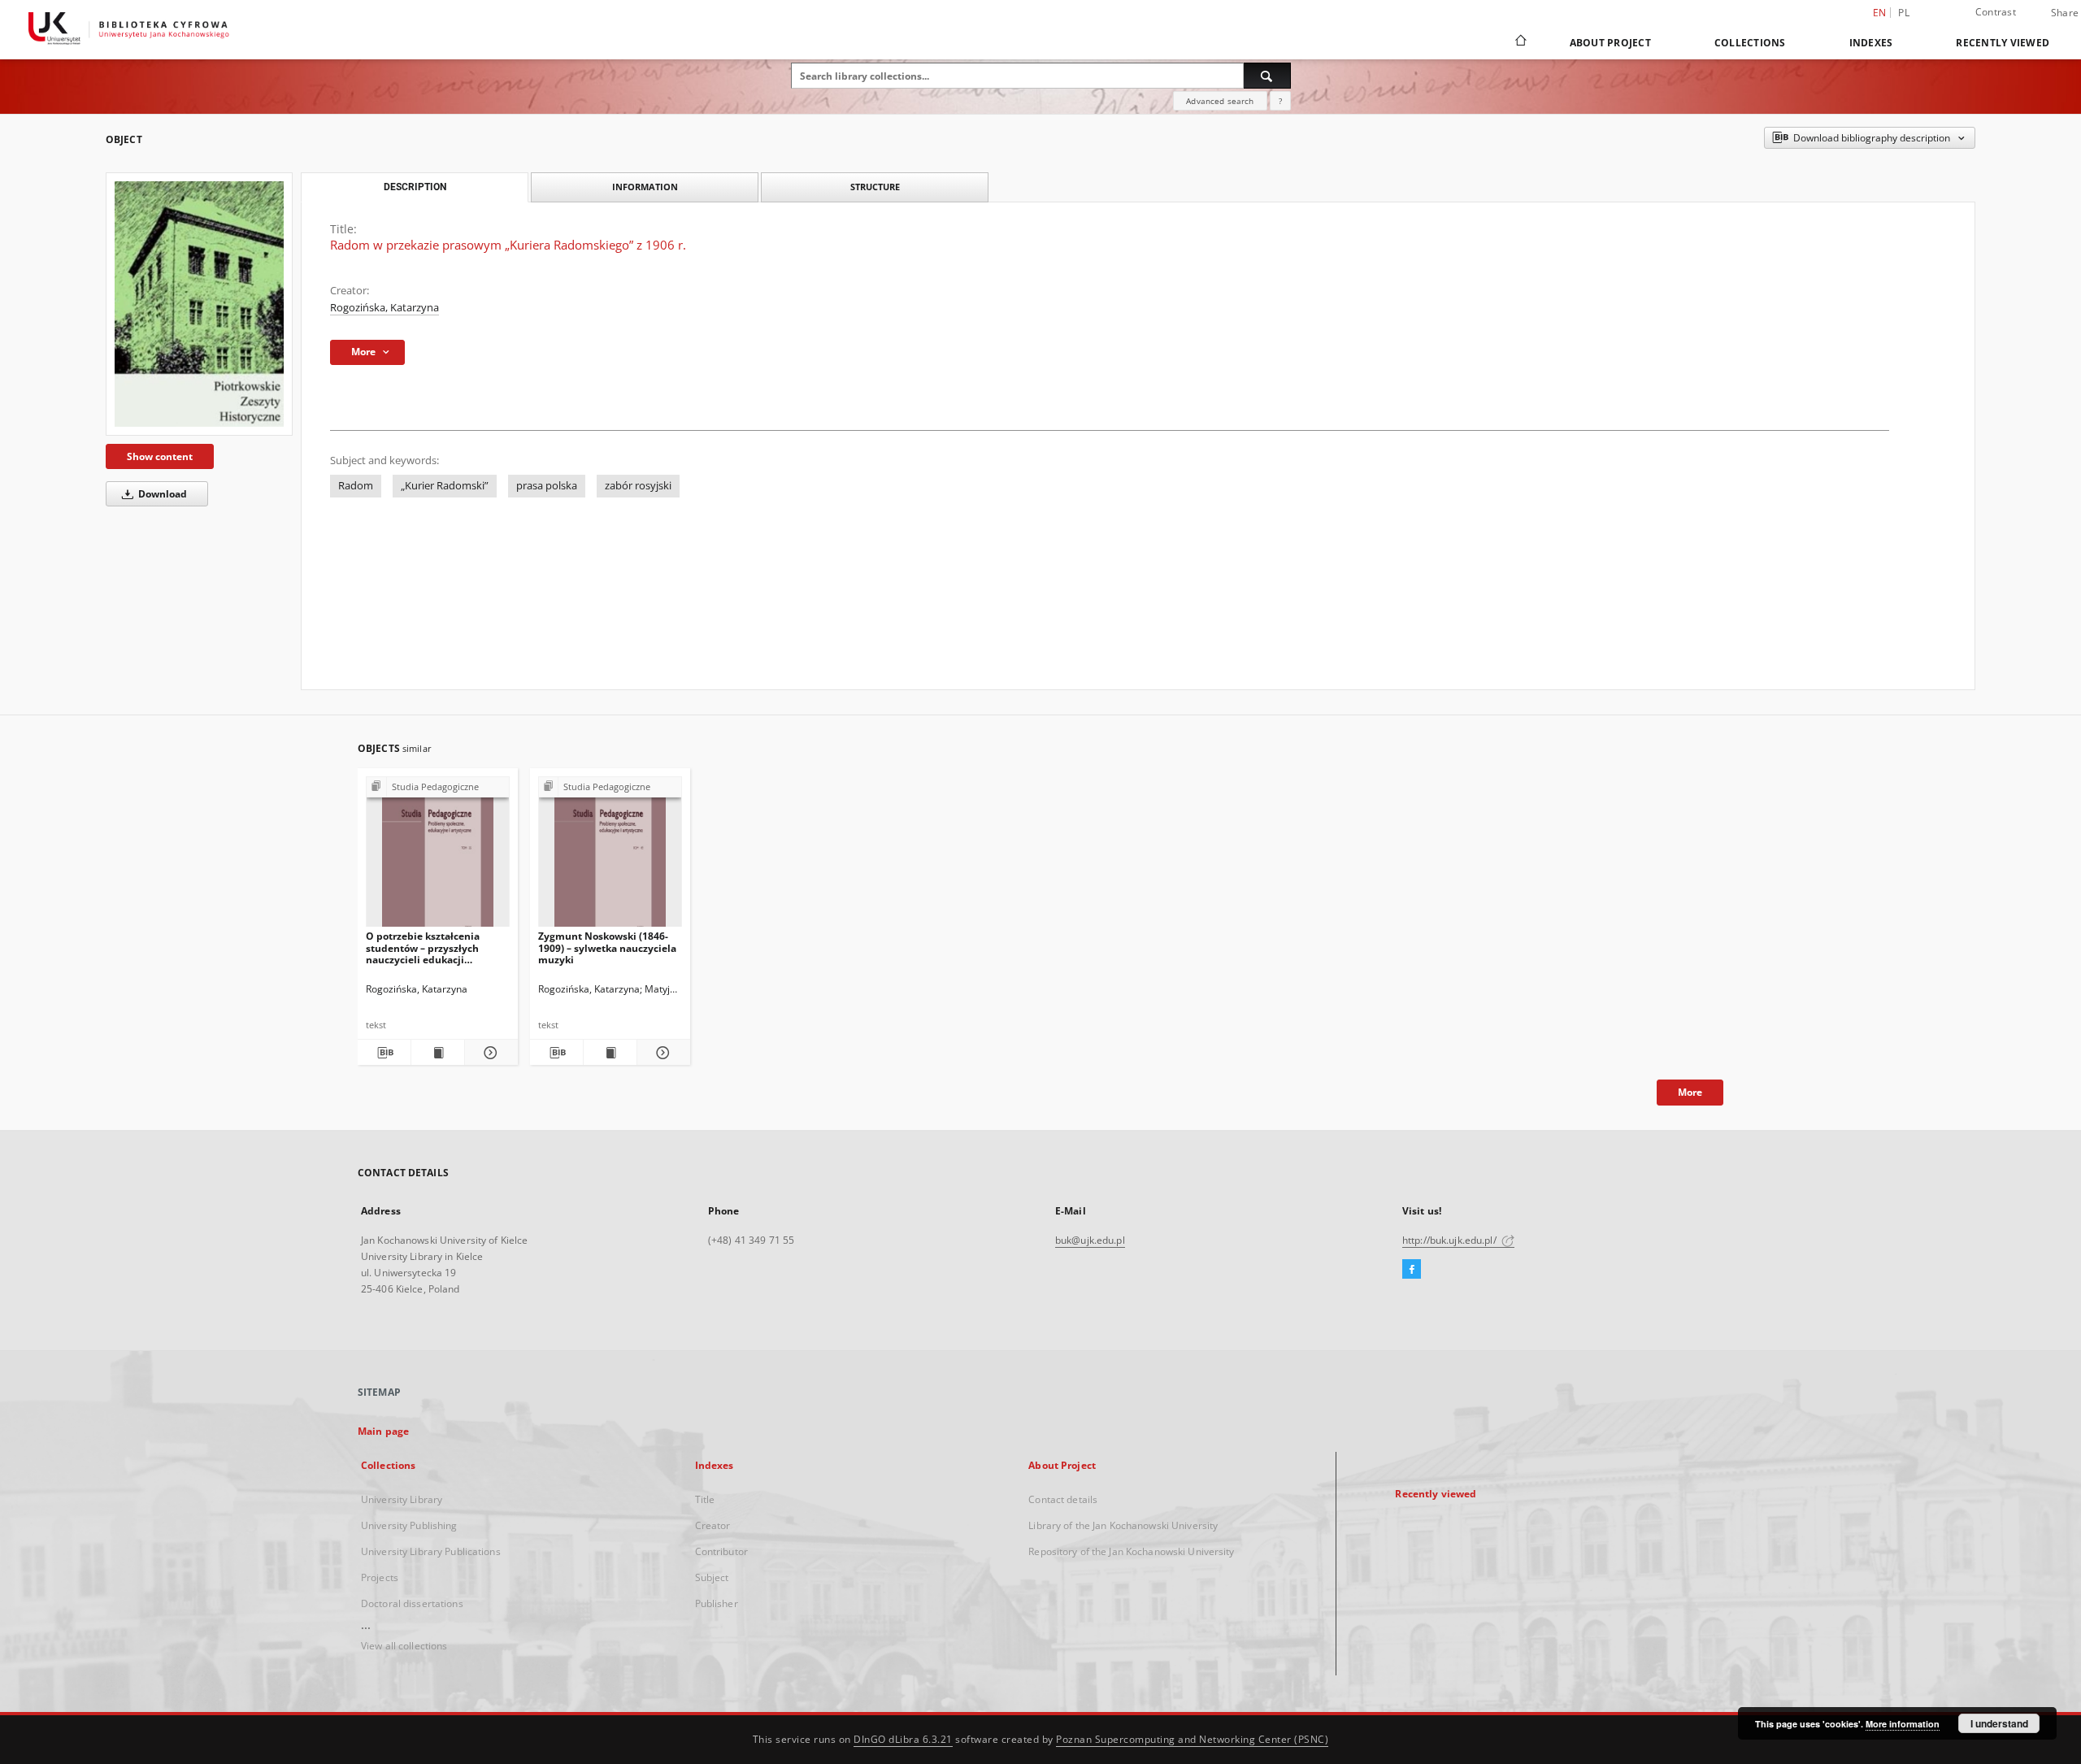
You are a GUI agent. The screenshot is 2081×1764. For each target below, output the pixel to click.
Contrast (1996, 12)
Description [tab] (415, 187)
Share (2065, 13)
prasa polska (547, 486)
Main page (383, 1431)
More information (1903, 1724)
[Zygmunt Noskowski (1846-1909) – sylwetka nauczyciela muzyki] (610, 856)
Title (705, 1499)
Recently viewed (2003, 43)
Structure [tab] (875, 187)
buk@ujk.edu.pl (1090, 1240)
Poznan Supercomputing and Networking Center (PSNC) (1192, 1739)
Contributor (721, 1551)
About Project (1610, 43)
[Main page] (1520, 42)
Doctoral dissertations (412, 1603)
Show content (160, 456)
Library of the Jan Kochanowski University (1123, 1525)
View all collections (404, 1646)
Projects (380, 1577)
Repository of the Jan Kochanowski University (1131, 1551)
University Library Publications (431, 1551)
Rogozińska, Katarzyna (384, 308)
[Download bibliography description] (384, 1053)
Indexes (1871, 43)
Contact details (1063, 1499)
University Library (402, 1499)
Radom (356, 486)
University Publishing (409, 1525)
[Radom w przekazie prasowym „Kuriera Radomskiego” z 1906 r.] (199, 304)
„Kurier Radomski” (445, 486)
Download (161, 494)
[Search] (1267, 76)
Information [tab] (645, 187)
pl (1904, 13)
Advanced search (1220, 101)
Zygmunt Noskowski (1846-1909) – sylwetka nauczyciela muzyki (607, 947)
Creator (713, 1525)
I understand (1999, 1723)
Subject (712, 1577)
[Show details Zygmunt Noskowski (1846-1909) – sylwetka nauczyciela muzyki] (661, 1053)
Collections (1750, 43)
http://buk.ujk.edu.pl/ (1451, 1240)
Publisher (717, 1603)
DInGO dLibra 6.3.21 (903, 1739)
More (1690, 1092)
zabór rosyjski (638, 486)
